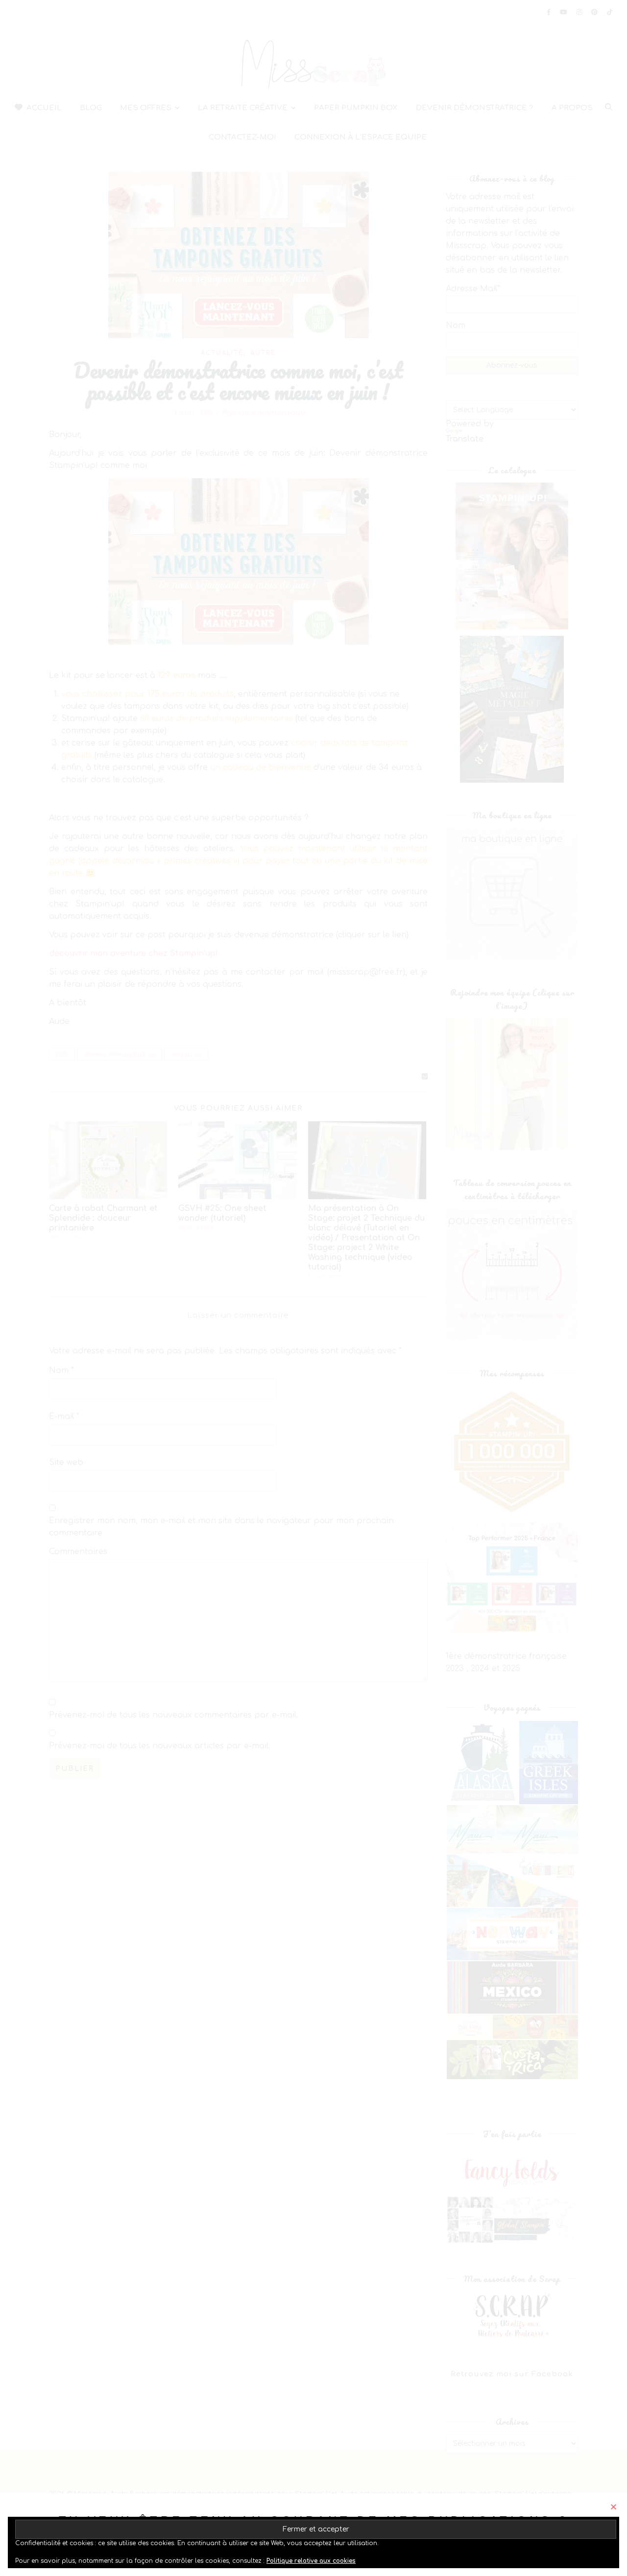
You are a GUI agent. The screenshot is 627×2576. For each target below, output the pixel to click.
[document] (313, 1288)
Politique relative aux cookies (311, 2561)
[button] (614, 2507)
